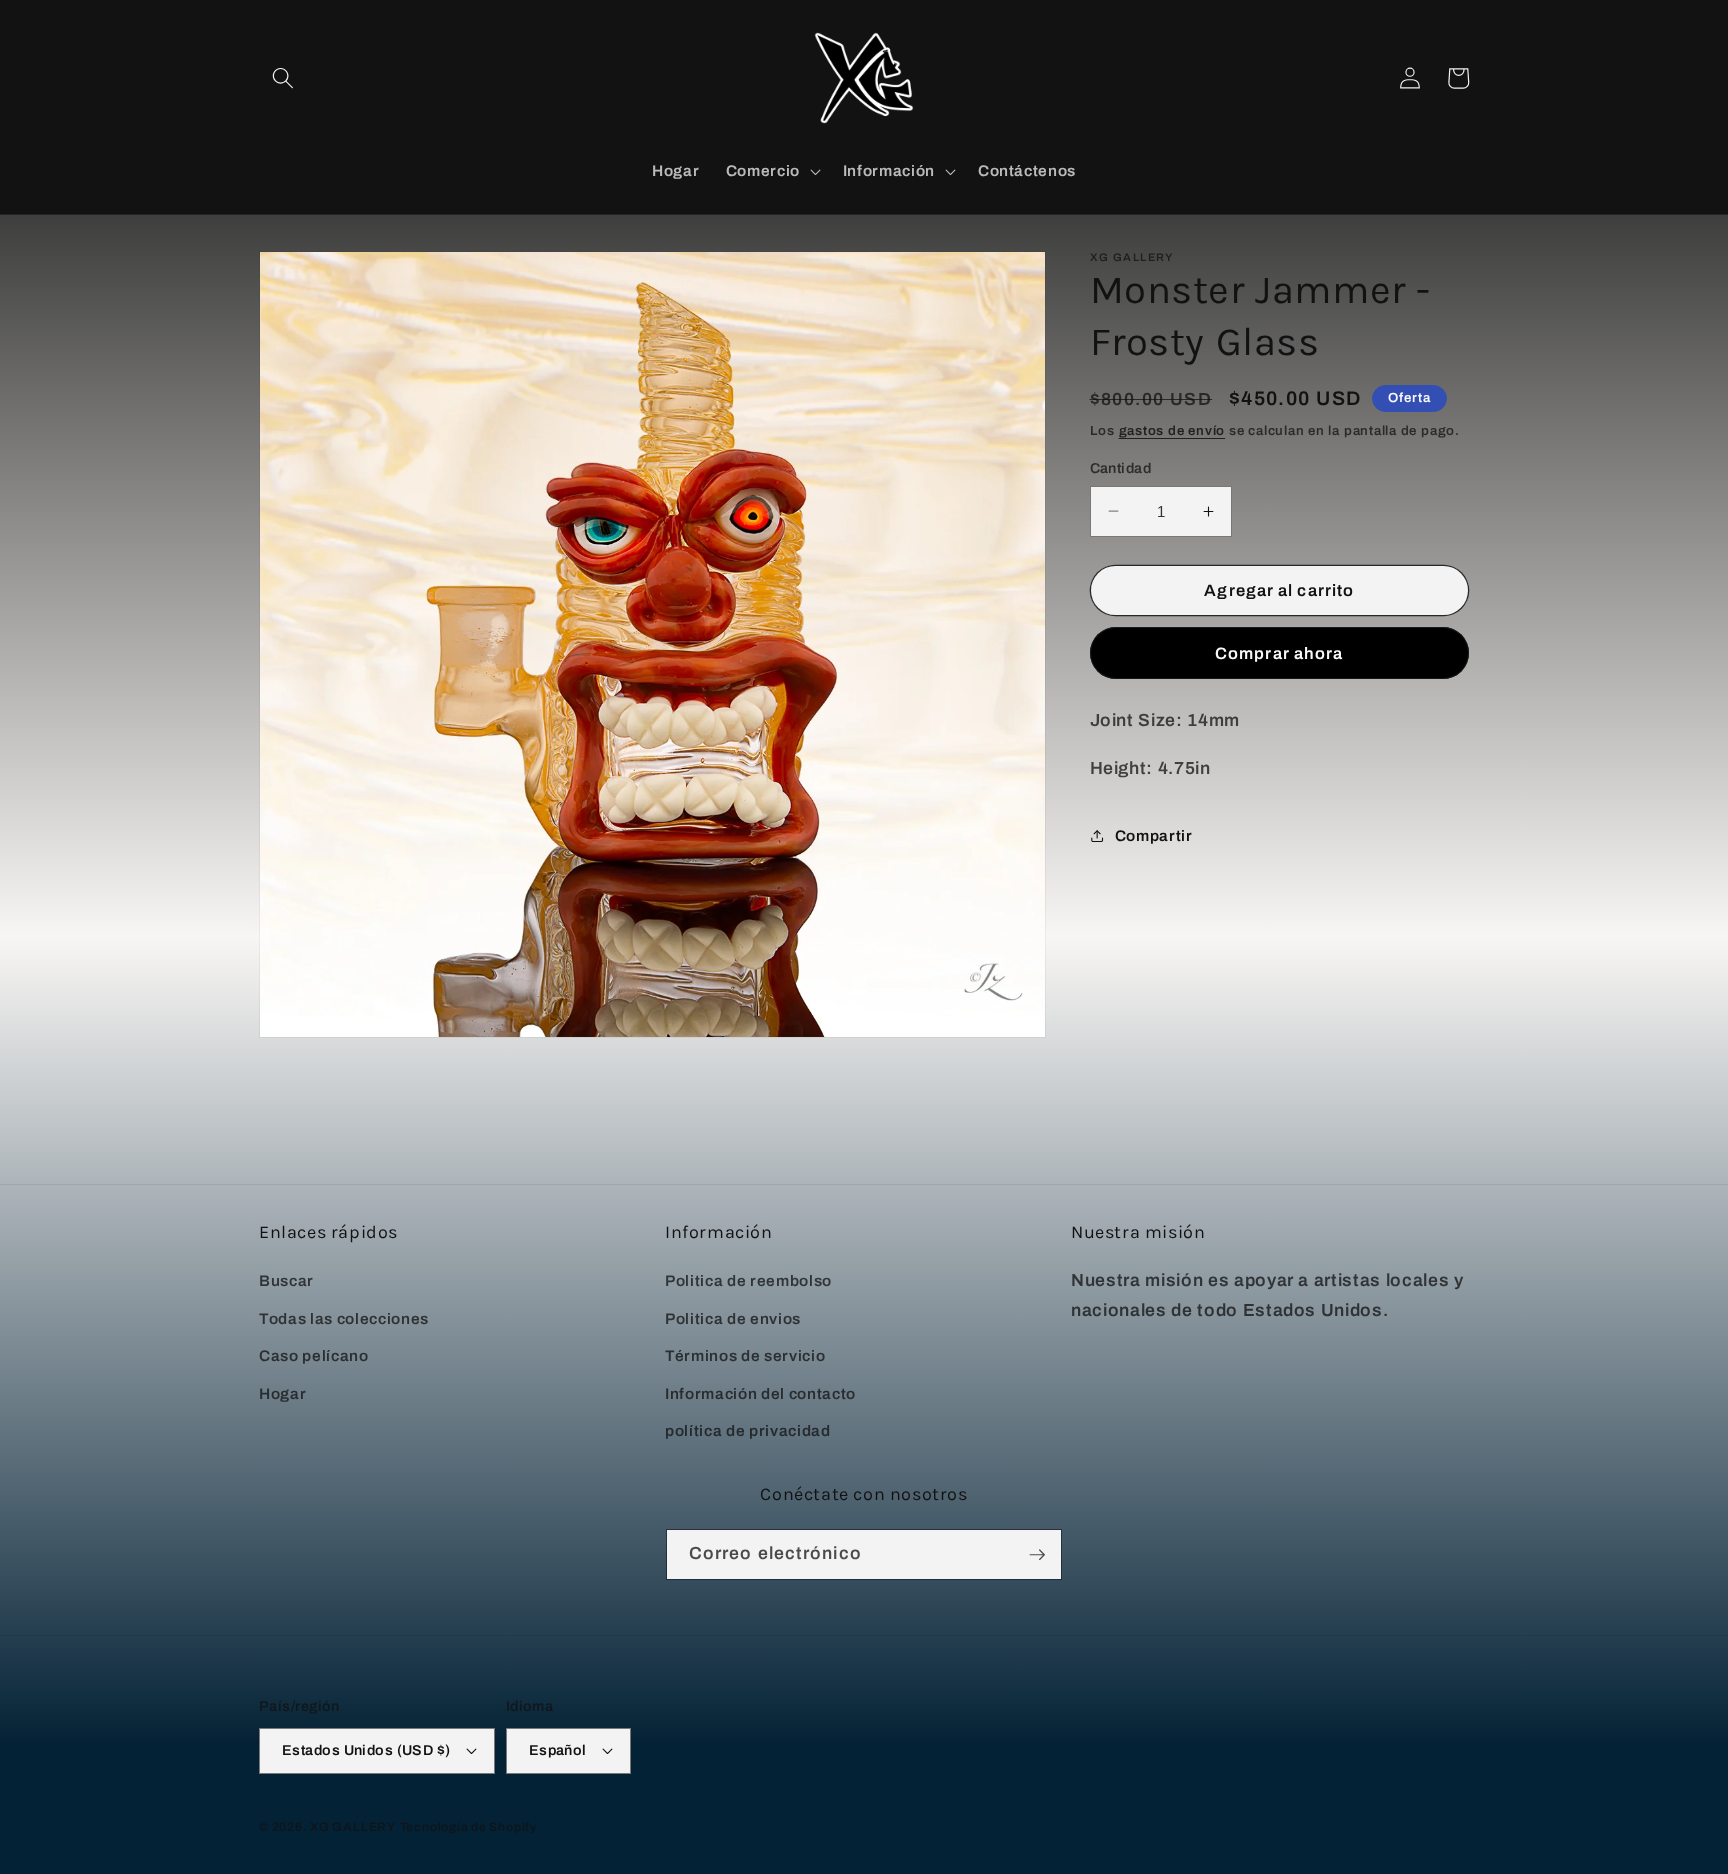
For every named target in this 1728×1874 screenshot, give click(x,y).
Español (558, 1750)
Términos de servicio (745, 1355)
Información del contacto (760, 1393)
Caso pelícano (314, 1355)
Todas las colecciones (344, 1318)
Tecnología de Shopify (468, 1827)
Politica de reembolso (748, 1280)
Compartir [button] (1154, 835)
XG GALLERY (353, 1827)
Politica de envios (733, 1318)
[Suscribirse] (1037, 1555)
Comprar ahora (1279, 652)
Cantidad (1121, 468)
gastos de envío (1172, 430)
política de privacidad (748, 1430)
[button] (283, 78)
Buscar (286, 1280)
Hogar (282, 1393)
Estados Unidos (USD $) (366, 1750)
